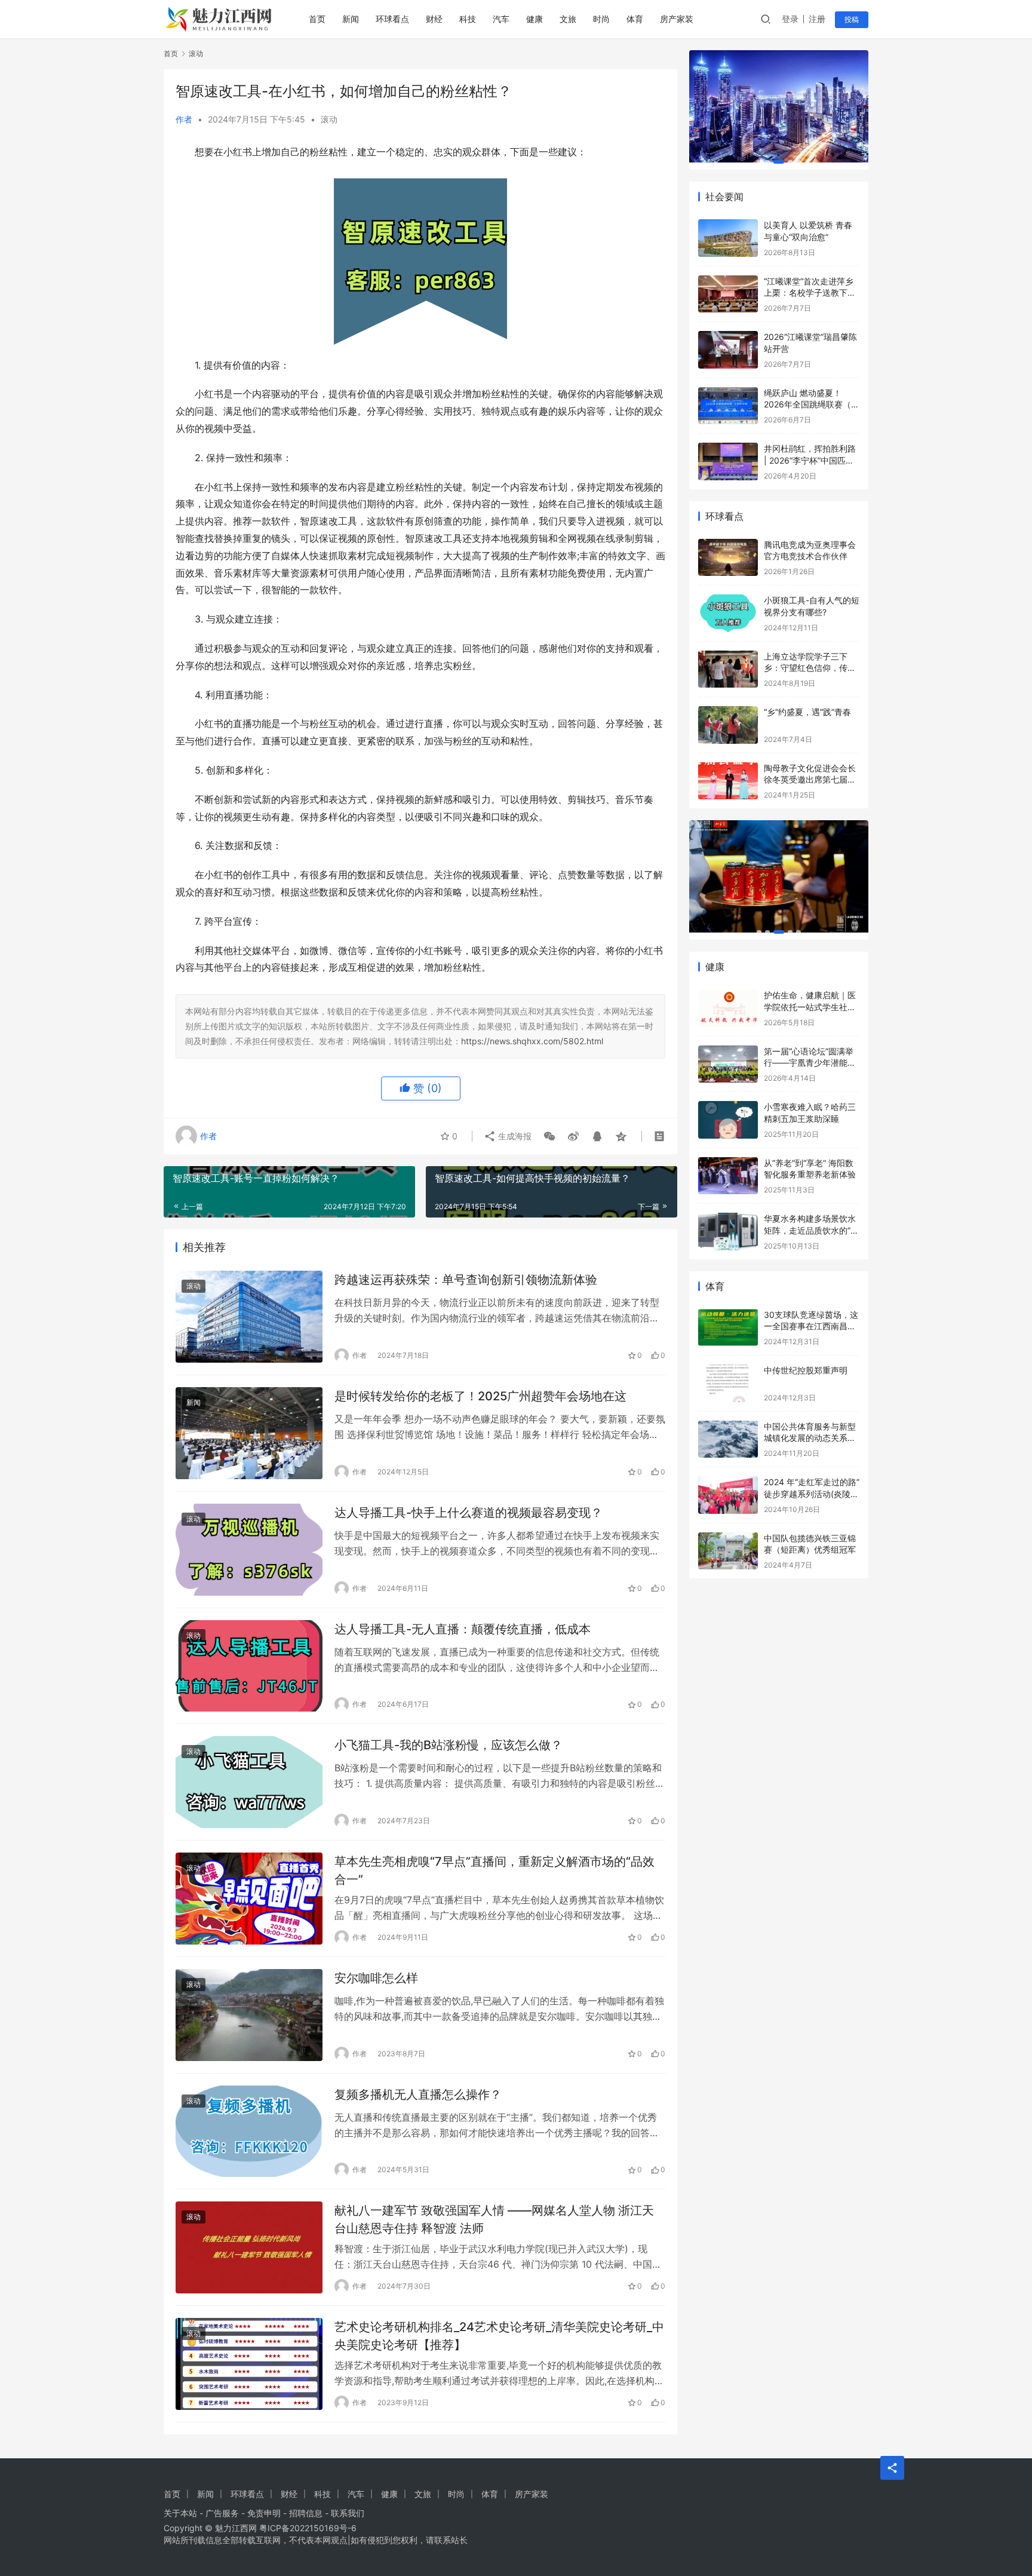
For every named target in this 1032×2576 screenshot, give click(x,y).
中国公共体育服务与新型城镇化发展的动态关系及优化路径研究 (810, 1438)
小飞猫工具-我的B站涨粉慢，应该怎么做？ (449, 1745)
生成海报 (514, 1136)
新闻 (351, 19)
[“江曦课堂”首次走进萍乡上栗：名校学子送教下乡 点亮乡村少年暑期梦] (728, 294)
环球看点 (392, 19)
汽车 (501, 19)
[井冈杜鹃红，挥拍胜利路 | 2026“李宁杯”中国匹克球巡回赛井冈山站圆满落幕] (728, 461)
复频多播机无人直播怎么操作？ (418, 2094)
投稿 (852, 19)
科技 (468, 19)
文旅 (568, 19)
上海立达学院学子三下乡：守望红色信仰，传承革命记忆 (810, 668)
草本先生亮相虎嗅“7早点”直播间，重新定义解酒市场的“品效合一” (494, 1870)
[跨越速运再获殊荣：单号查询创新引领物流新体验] (249, 1317)
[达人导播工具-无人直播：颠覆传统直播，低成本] (249, 1666)
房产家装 (677, 19)
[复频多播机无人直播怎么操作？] (249, 2132)
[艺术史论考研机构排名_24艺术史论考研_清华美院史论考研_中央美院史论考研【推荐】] (249, 2364)
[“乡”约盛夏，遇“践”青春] (728, 725)
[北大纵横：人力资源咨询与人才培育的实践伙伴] (779, 106)
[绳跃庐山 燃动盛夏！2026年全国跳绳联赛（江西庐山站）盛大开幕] (728, 406)
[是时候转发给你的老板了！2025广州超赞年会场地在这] (249, 1433)
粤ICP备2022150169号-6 (308, 2528)
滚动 (329, 119)
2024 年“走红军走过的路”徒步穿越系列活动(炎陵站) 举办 (812, 1494)
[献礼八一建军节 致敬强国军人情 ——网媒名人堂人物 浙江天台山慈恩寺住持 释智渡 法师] (249, 2247)
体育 (635, 19)
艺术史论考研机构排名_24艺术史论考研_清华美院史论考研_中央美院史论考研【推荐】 (499, 2336)
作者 (184, 119)
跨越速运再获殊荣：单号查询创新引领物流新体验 (466, 1280)
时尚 (601, 19)
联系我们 (348, 2513)
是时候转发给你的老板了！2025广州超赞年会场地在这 (480, 1396)
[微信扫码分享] (549, 1136)
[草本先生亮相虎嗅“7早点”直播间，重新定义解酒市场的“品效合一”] (249, 1899)
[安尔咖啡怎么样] (249, 2015)
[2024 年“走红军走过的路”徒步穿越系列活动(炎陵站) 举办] (728, 1495)
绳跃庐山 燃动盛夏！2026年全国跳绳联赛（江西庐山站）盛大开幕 (812, 404)
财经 (434, 19)
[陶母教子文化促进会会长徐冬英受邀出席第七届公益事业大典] (728, 781)
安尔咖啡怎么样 (376, 1978)
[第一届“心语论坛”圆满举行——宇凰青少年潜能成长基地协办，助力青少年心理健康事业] (728, 1064)
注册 (817, 19)
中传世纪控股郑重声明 (806, 1370)
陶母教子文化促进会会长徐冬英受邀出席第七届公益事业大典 (810, 780)
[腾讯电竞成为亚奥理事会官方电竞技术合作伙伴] (728, 558)
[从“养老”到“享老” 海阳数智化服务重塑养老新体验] (728, 1176)
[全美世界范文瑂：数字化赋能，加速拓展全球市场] (779, 876)
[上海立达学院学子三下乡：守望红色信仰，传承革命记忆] (728, 669)
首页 (317, 19)
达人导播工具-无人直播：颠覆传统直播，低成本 (463, 1629)
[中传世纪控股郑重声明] (728, 1383)
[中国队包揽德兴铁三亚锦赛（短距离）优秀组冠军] (728, 1551)
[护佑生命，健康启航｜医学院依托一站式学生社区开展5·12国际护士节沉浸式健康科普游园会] (728, 1008)
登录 (790, 19)
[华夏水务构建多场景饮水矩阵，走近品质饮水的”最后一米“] (728, 1232)
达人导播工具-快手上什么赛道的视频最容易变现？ (469, 1513)
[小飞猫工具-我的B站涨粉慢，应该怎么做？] (249, 1782)
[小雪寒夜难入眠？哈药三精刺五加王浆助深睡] (728, 1120)
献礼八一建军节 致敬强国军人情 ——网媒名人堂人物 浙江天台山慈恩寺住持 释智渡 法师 (494, 2219)
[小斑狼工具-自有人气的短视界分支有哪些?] (728, 613)
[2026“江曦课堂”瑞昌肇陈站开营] (728, 350)
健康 (535, 19)
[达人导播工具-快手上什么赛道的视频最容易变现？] (249, 1550)
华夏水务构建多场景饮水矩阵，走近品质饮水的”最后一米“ (811, 1230)
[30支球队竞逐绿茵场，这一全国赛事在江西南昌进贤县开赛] (728, 1328)
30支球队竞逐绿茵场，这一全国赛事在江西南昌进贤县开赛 (811, 1326)
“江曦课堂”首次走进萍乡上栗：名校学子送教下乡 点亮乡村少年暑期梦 (810, 293)
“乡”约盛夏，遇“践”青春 (807, 712)
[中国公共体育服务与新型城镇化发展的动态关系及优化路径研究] (728, 1439)
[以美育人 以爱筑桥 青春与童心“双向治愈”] (728, 238)
